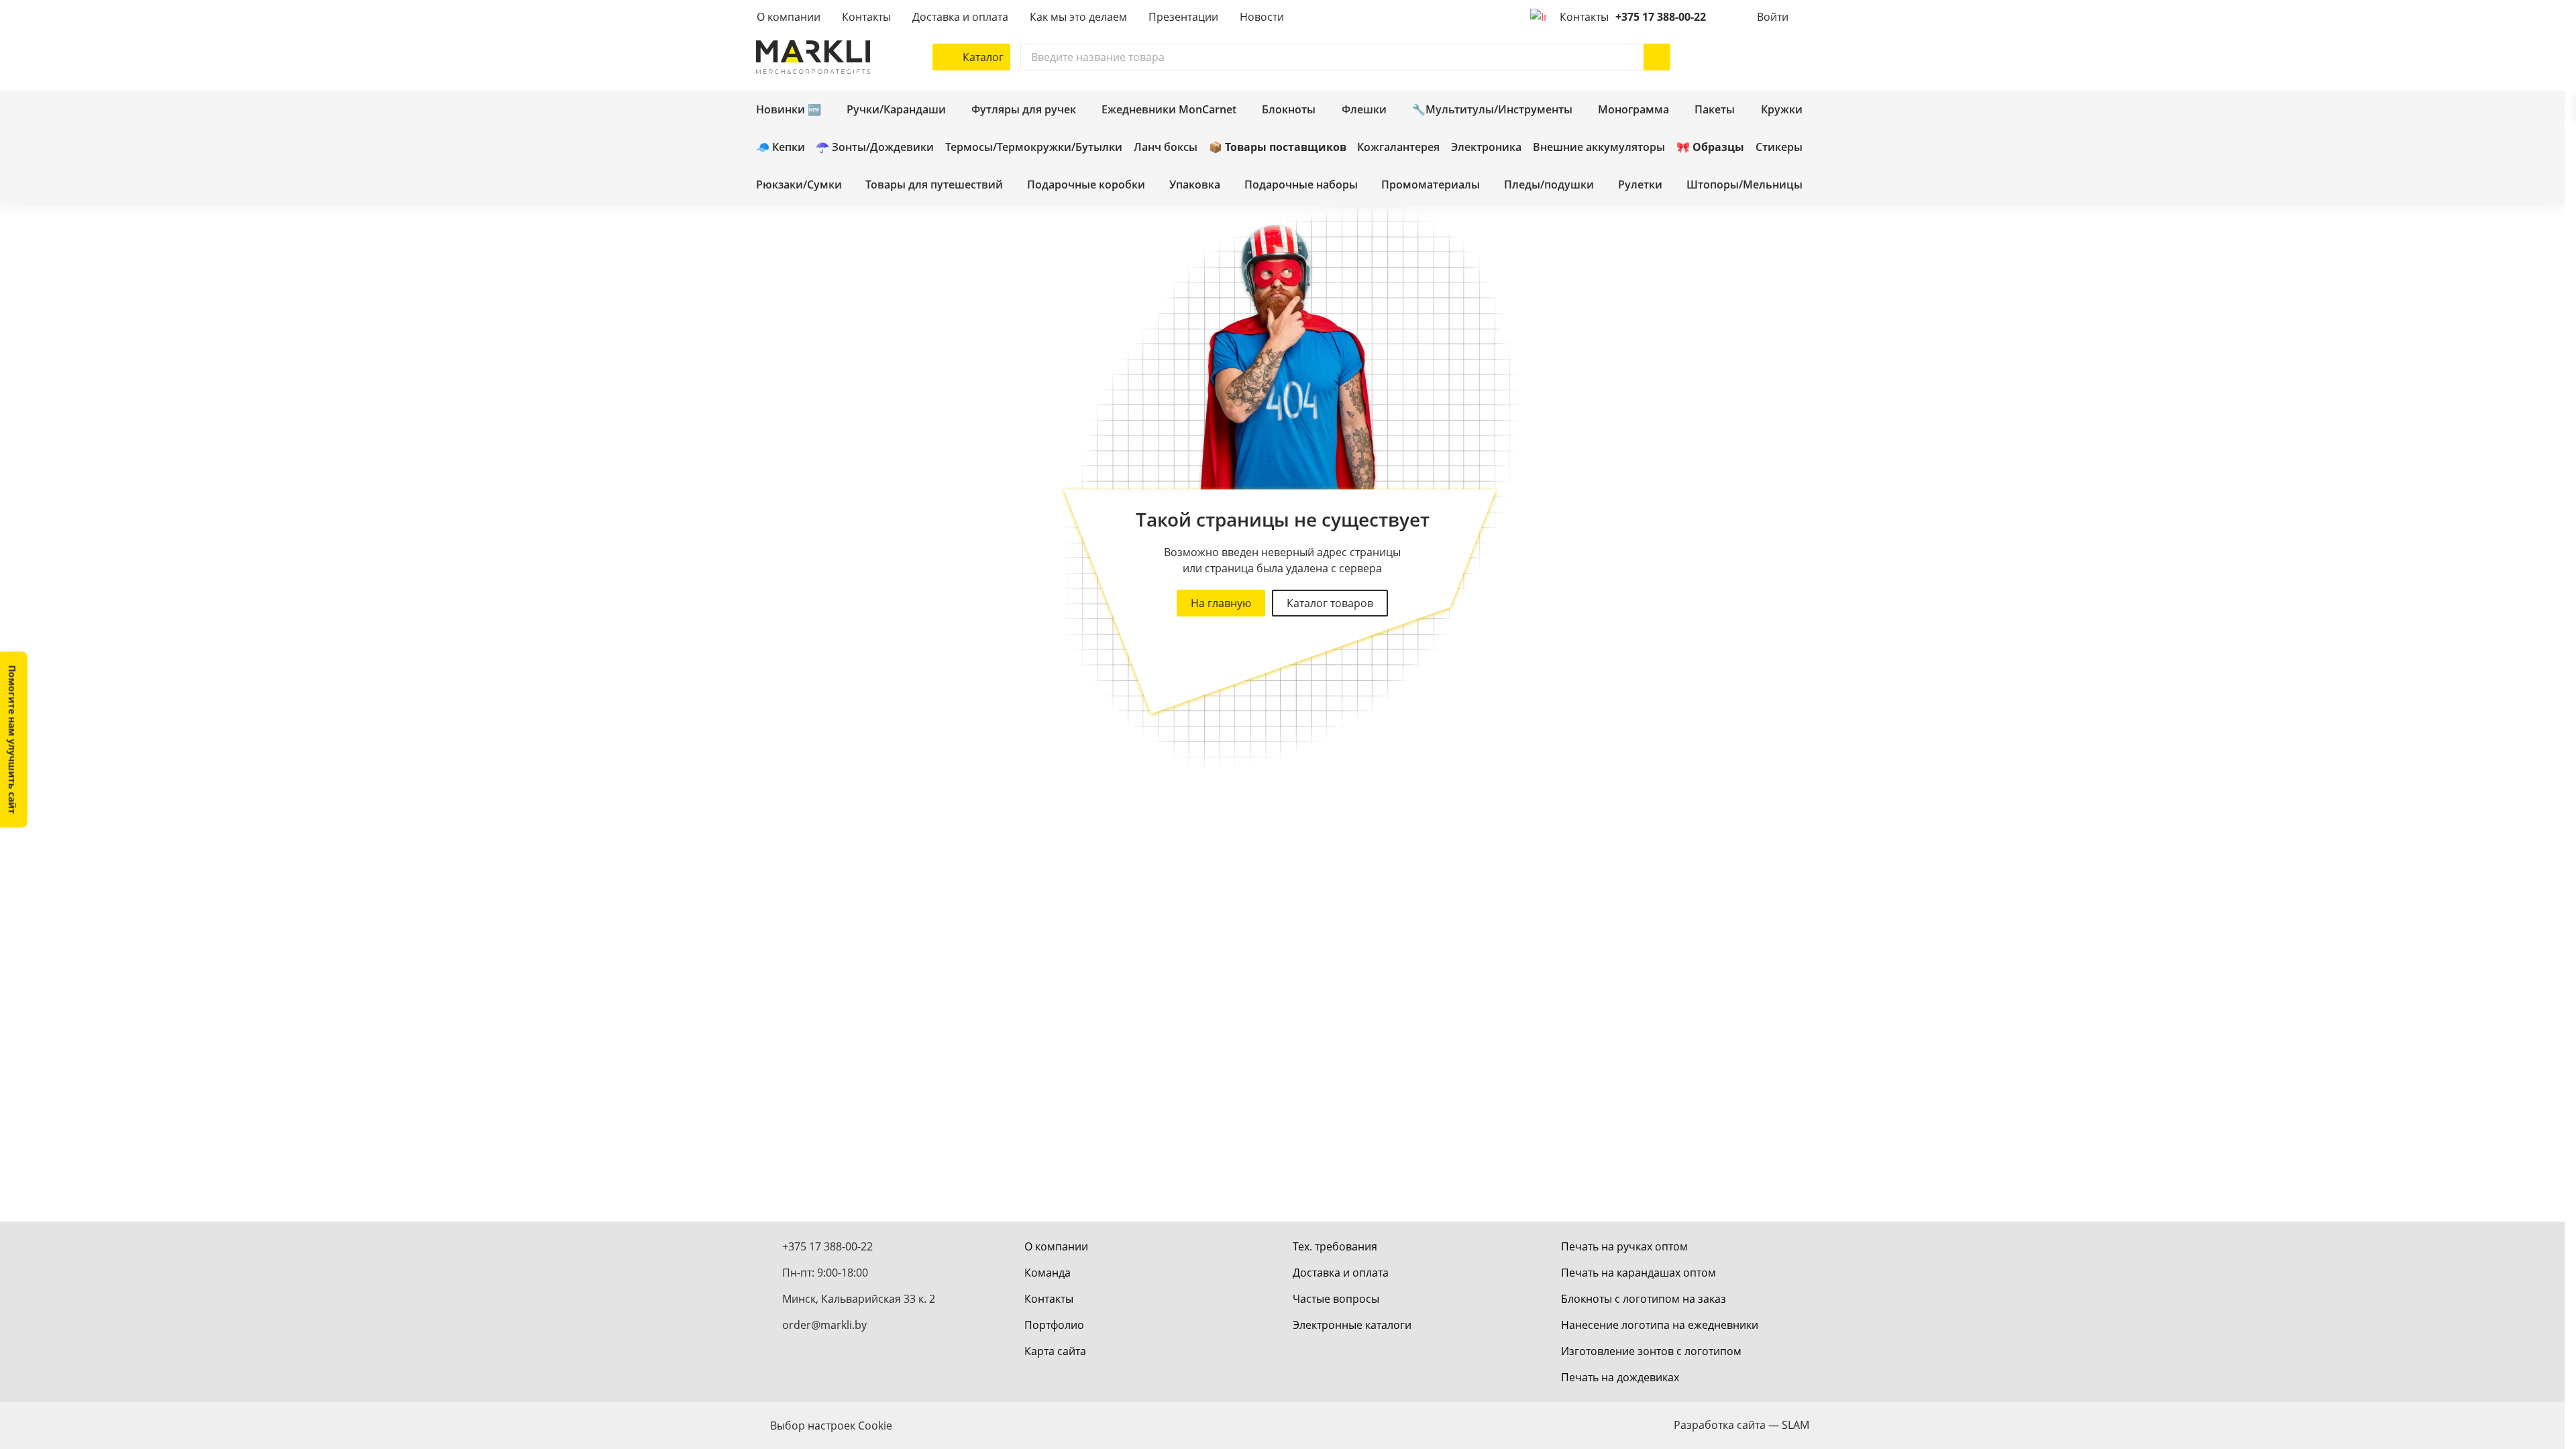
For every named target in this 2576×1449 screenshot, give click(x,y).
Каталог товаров (1330, 603)
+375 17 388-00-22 (1661, 17)
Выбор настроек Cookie (831, 1426)
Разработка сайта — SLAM (1741, 1425)
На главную (1221, 603)
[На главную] (813, 57)
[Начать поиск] (1657, 57)
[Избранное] (1756, 57)
